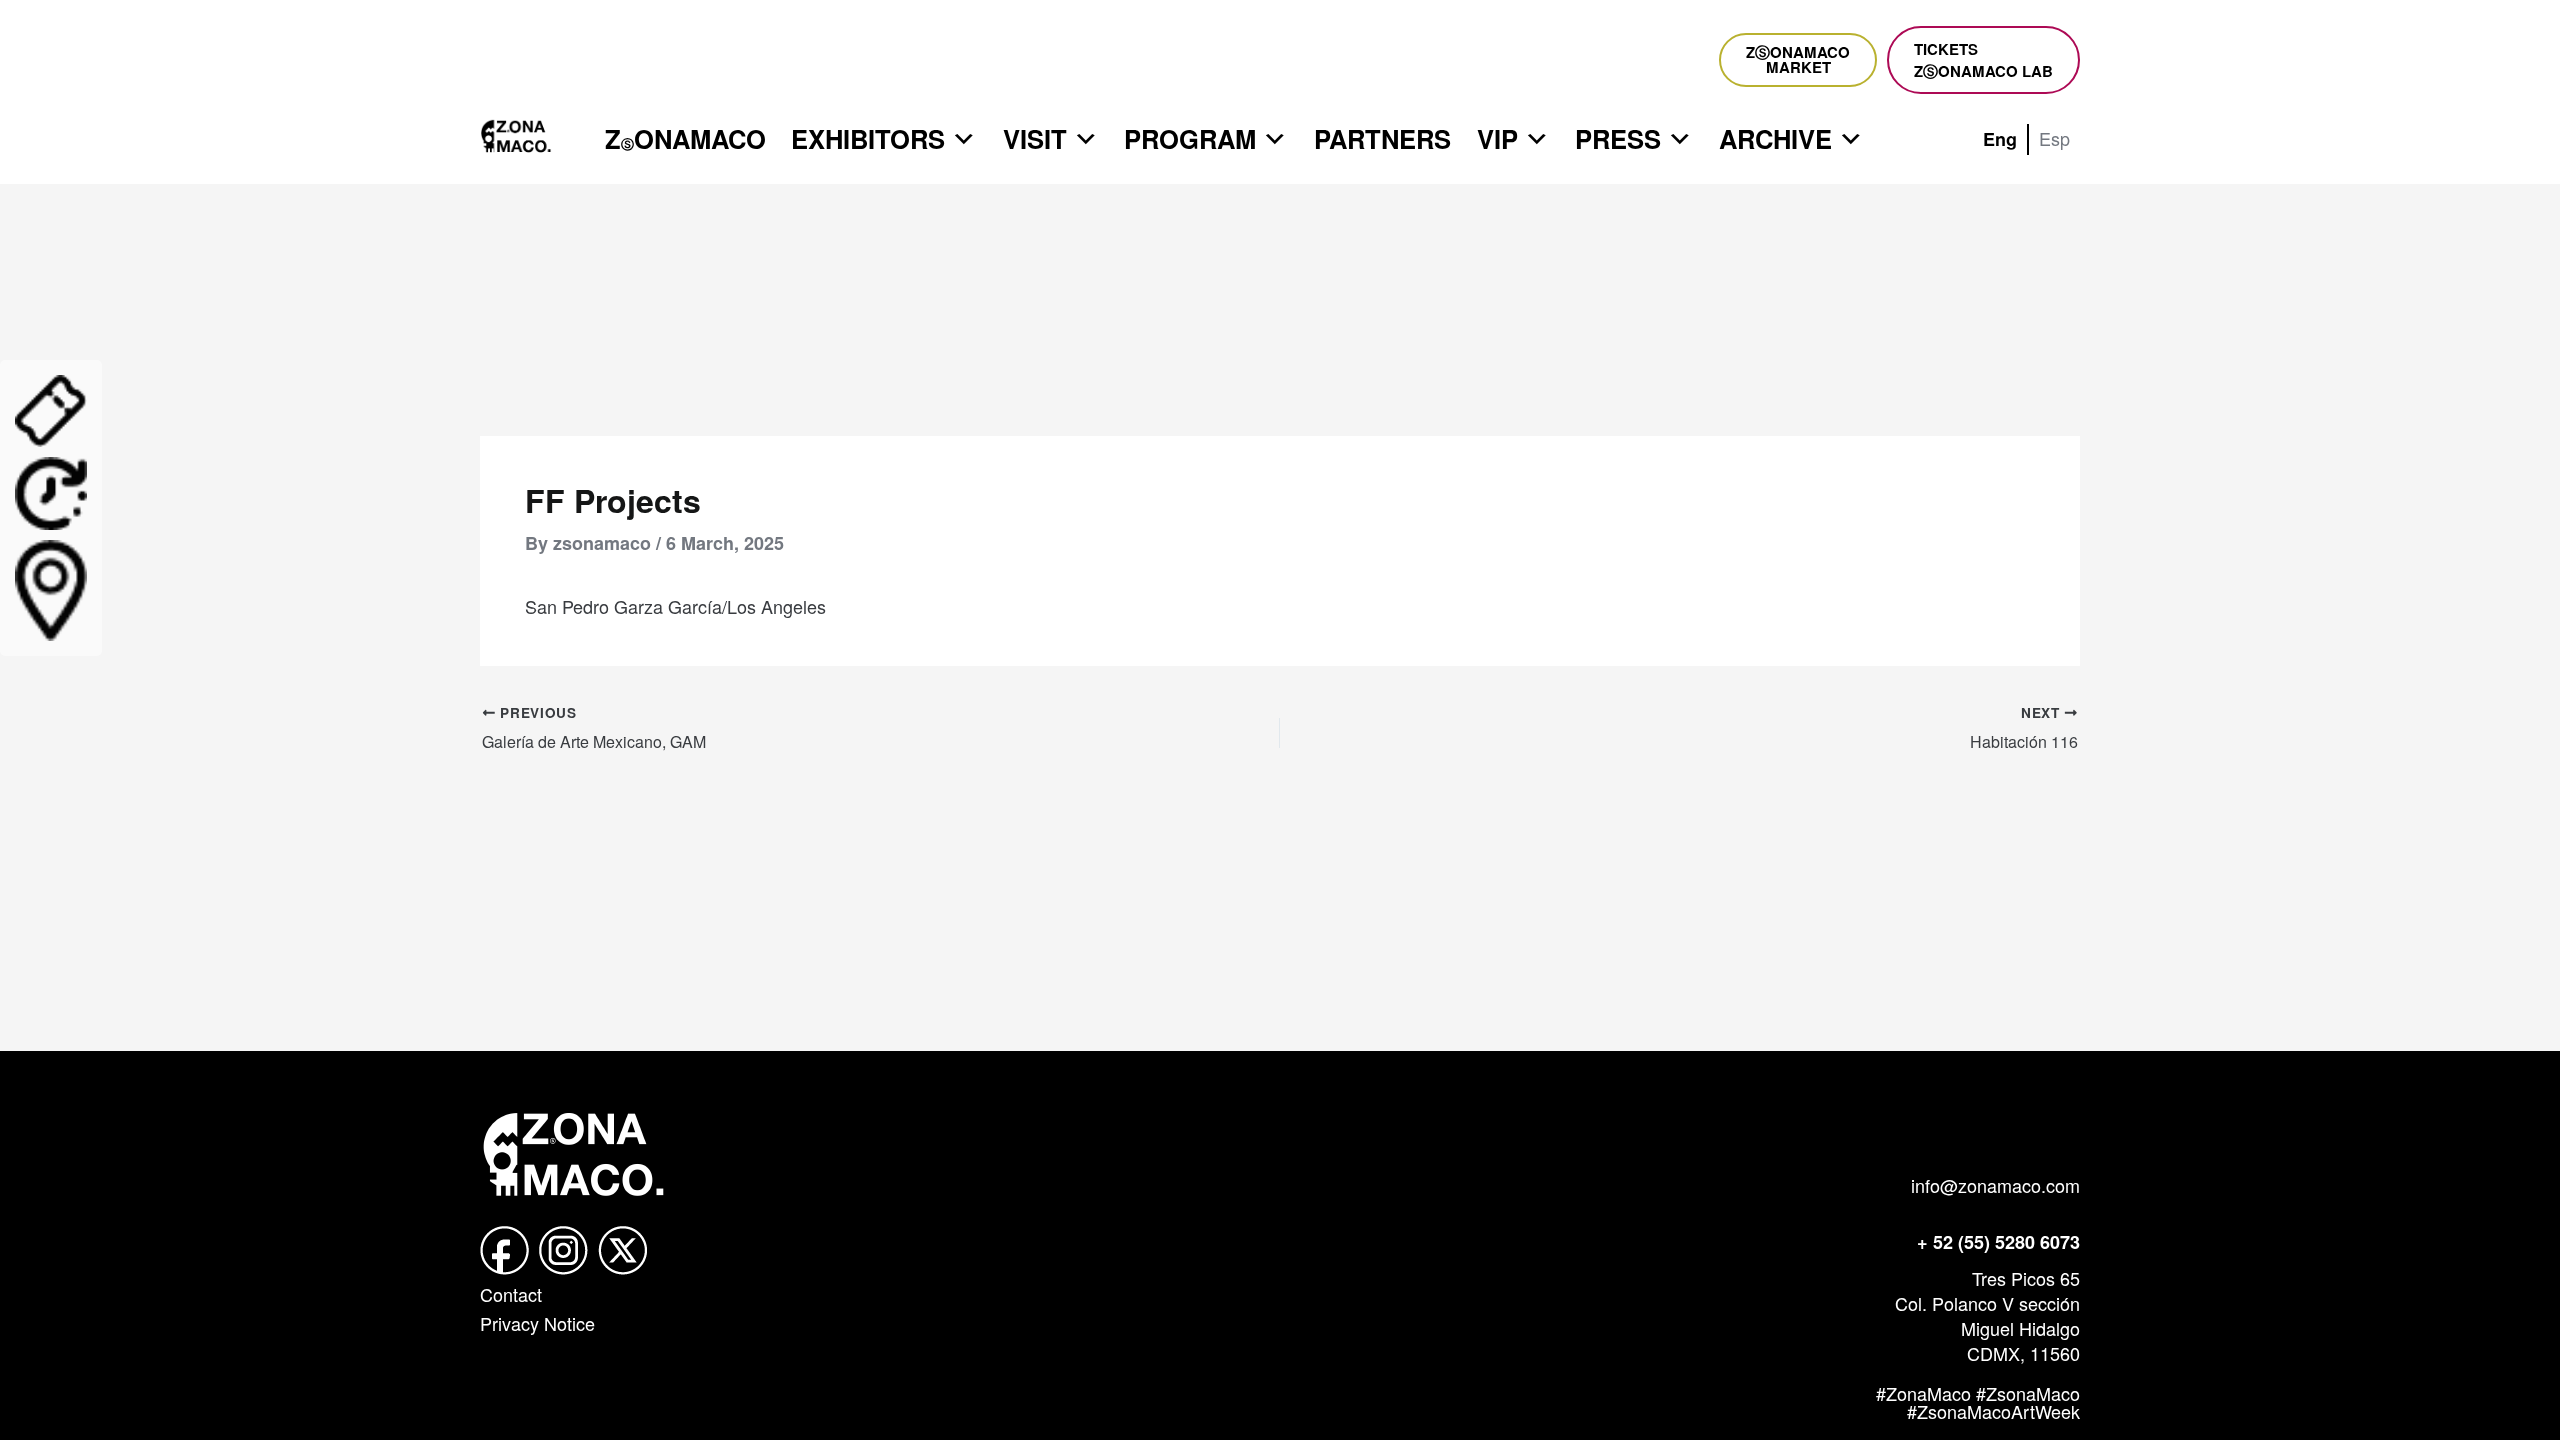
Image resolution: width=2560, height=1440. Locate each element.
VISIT (1035, 138)
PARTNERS (1382, 138)
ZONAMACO (685, 138)
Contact (511, 1294)
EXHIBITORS (868, 138)
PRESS (1618, 138)
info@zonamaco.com (1995, 1185)
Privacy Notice (537, 1323)
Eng (2000, 139)
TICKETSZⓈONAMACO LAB (1983, 60)
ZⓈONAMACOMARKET (1798, 59)
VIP (1497, 138)
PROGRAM (1190, 138)
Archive (1775, 138)
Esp (2054, 138)
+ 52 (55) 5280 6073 (1998, 1242)
